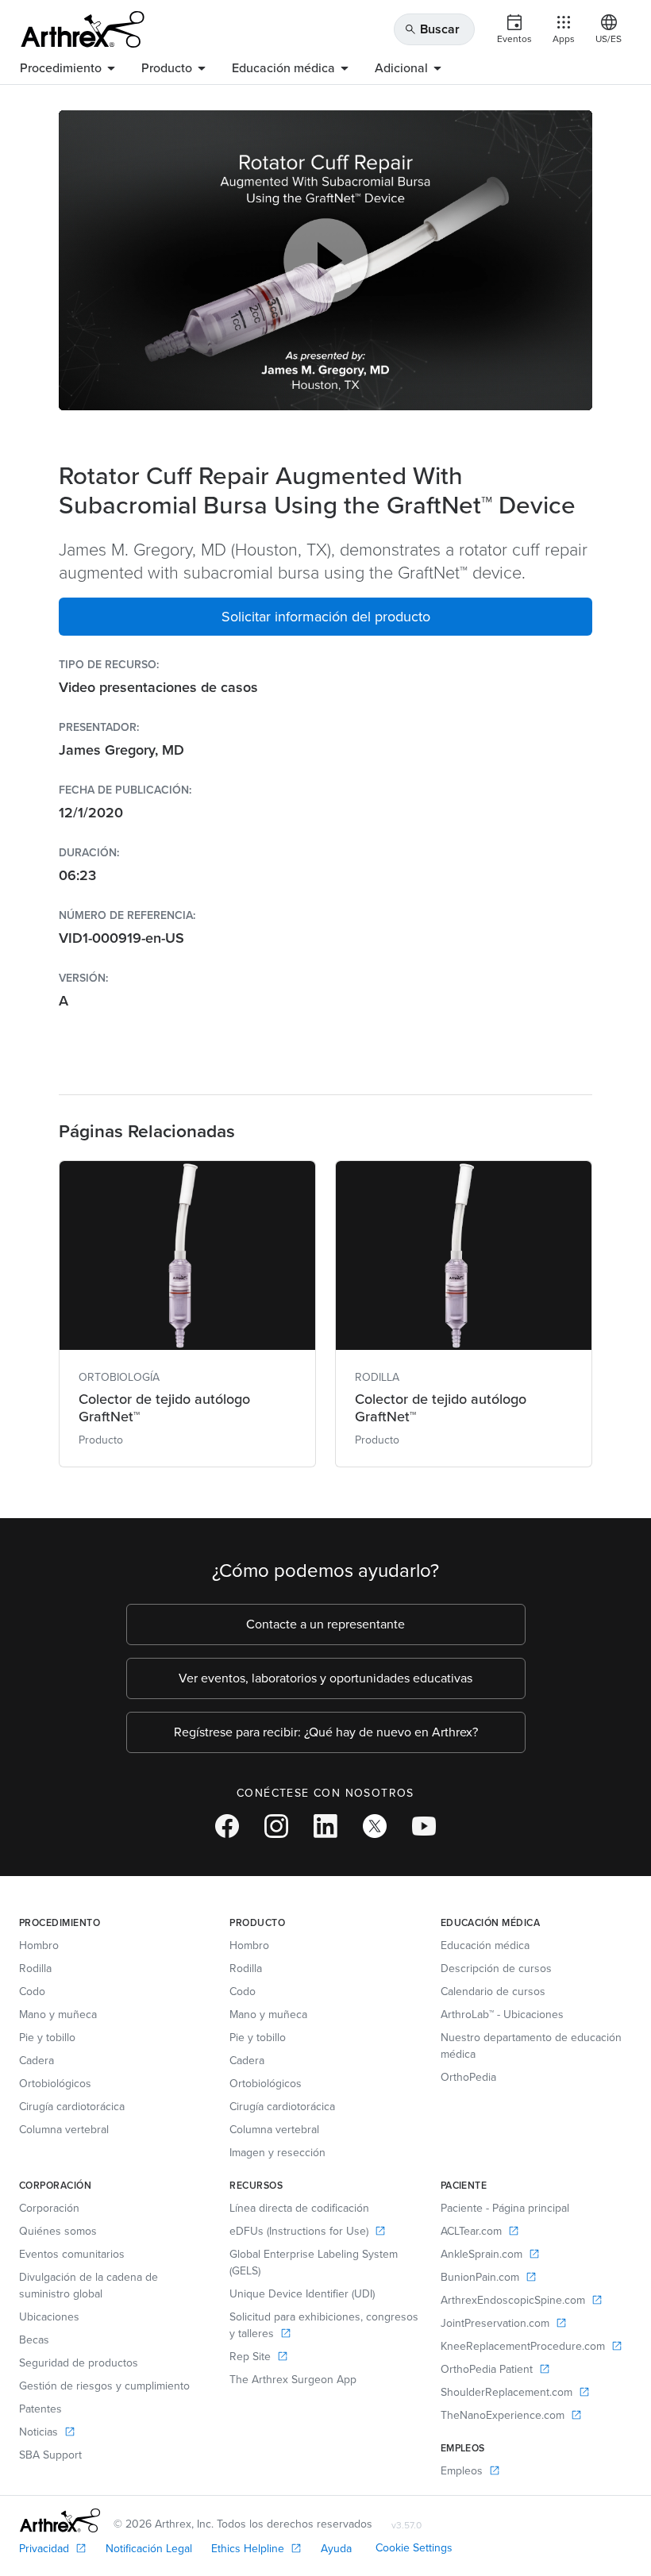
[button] (325, 617)
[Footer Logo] (60, 2520)
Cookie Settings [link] (414, 2548)
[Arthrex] (83, 29)
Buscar (432, 29)
